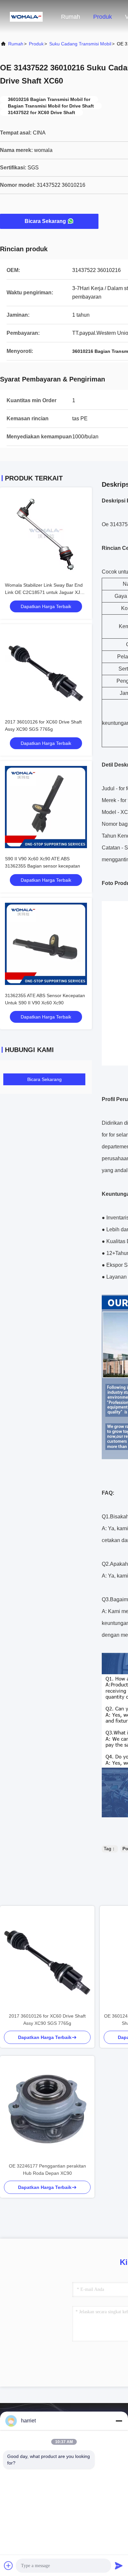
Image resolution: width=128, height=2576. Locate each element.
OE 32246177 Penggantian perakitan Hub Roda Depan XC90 (47, 2170)
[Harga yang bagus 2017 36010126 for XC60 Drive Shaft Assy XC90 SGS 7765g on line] (46, 670)
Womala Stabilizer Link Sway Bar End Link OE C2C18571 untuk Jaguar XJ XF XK (44, 592)
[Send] (119, 2565)
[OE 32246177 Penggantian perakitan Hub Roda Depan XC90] (47, 2109)
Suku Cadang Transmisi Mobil (80, 44)
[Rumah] (26, 16)
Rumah (71, 17)
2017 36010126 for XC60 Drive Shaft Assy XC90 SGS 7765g (47, 2020)
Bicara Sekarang (45, 221)
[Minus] (119, 2421)
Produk (103, 17)
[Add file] (9, 2565)
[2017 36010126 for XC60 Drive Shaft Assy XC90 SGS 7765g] (47, 1959)
